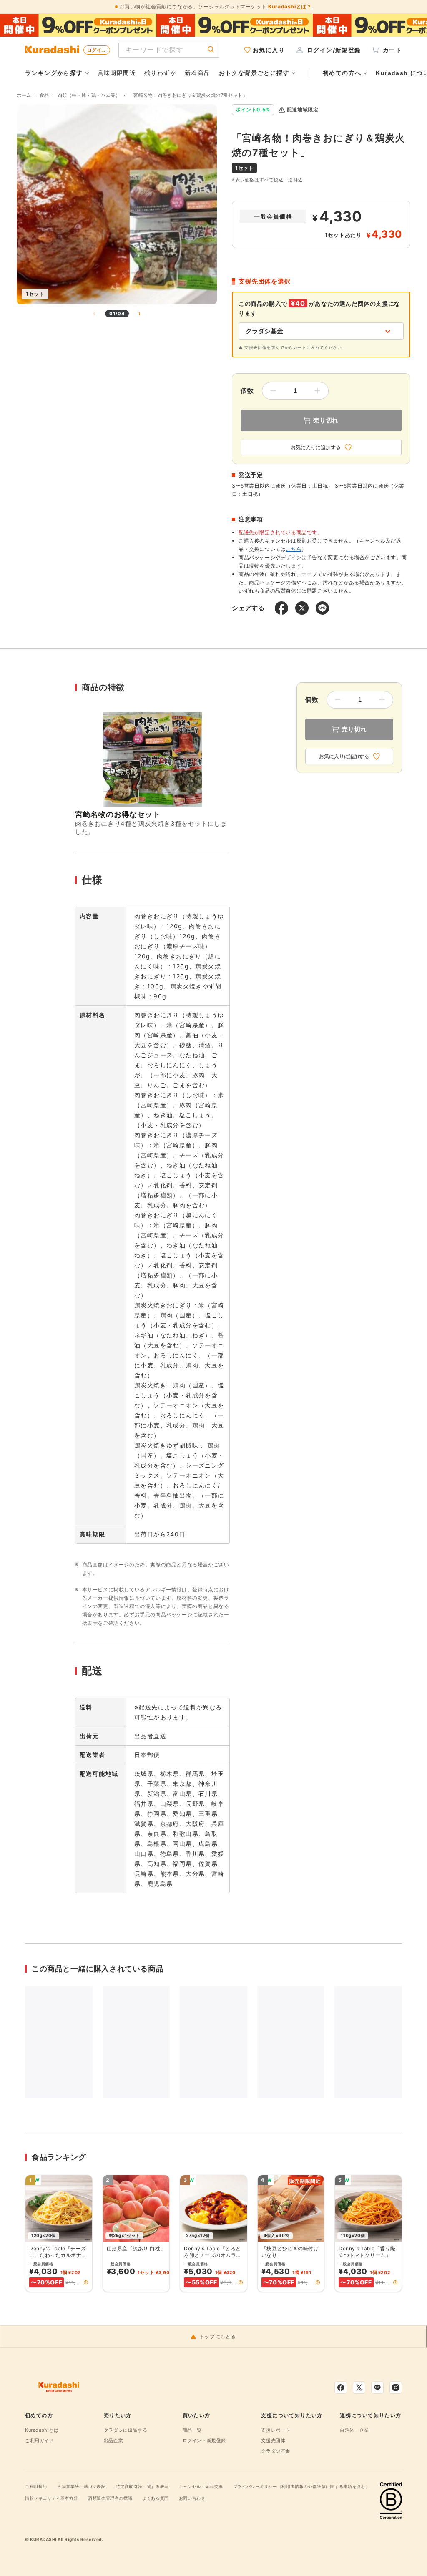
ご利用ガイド (40, 2440)
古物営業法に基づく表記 (82, 2486)
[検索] (211, 50)
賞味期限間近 (117, 73)
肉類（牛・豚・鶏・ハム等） (89, 95)
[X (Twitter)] (359, 2388)
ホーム (24, 95)
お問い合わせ (192, 2498)
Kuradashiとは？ (290, 6)
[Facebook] (341, 2388)
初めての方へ (342, 73)
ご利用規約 (36, 2486)
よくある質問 (156, 2498)
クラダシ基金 (276, 2451)
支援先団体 (273, 2440)
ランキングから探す (54, 73)
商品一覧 (192, 2430)
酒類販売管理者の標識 (110, 2498)
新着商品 (198, 73)
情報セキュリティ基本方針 (51, 2498)
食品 (44, 95)
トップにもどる (218, 2337)
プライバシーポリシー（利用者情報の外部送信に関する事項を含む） (302, 2486)
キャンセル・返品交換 (201, 2486)
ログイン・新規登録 (204, 2440)
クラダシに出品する (126, 2430)
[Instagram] (396, 2388)
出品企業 (113, 2440)
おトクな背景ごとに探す (254, 73)
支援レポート (276, 2430)
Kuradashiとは (42, 2430)
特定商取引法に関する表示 (142, 2486)
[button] (86, 2282)
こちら (294, 549)
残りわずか (160, 73)
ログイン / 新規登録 (99, 50)
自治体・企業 (354, 2430)
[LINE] (377, 2388)
